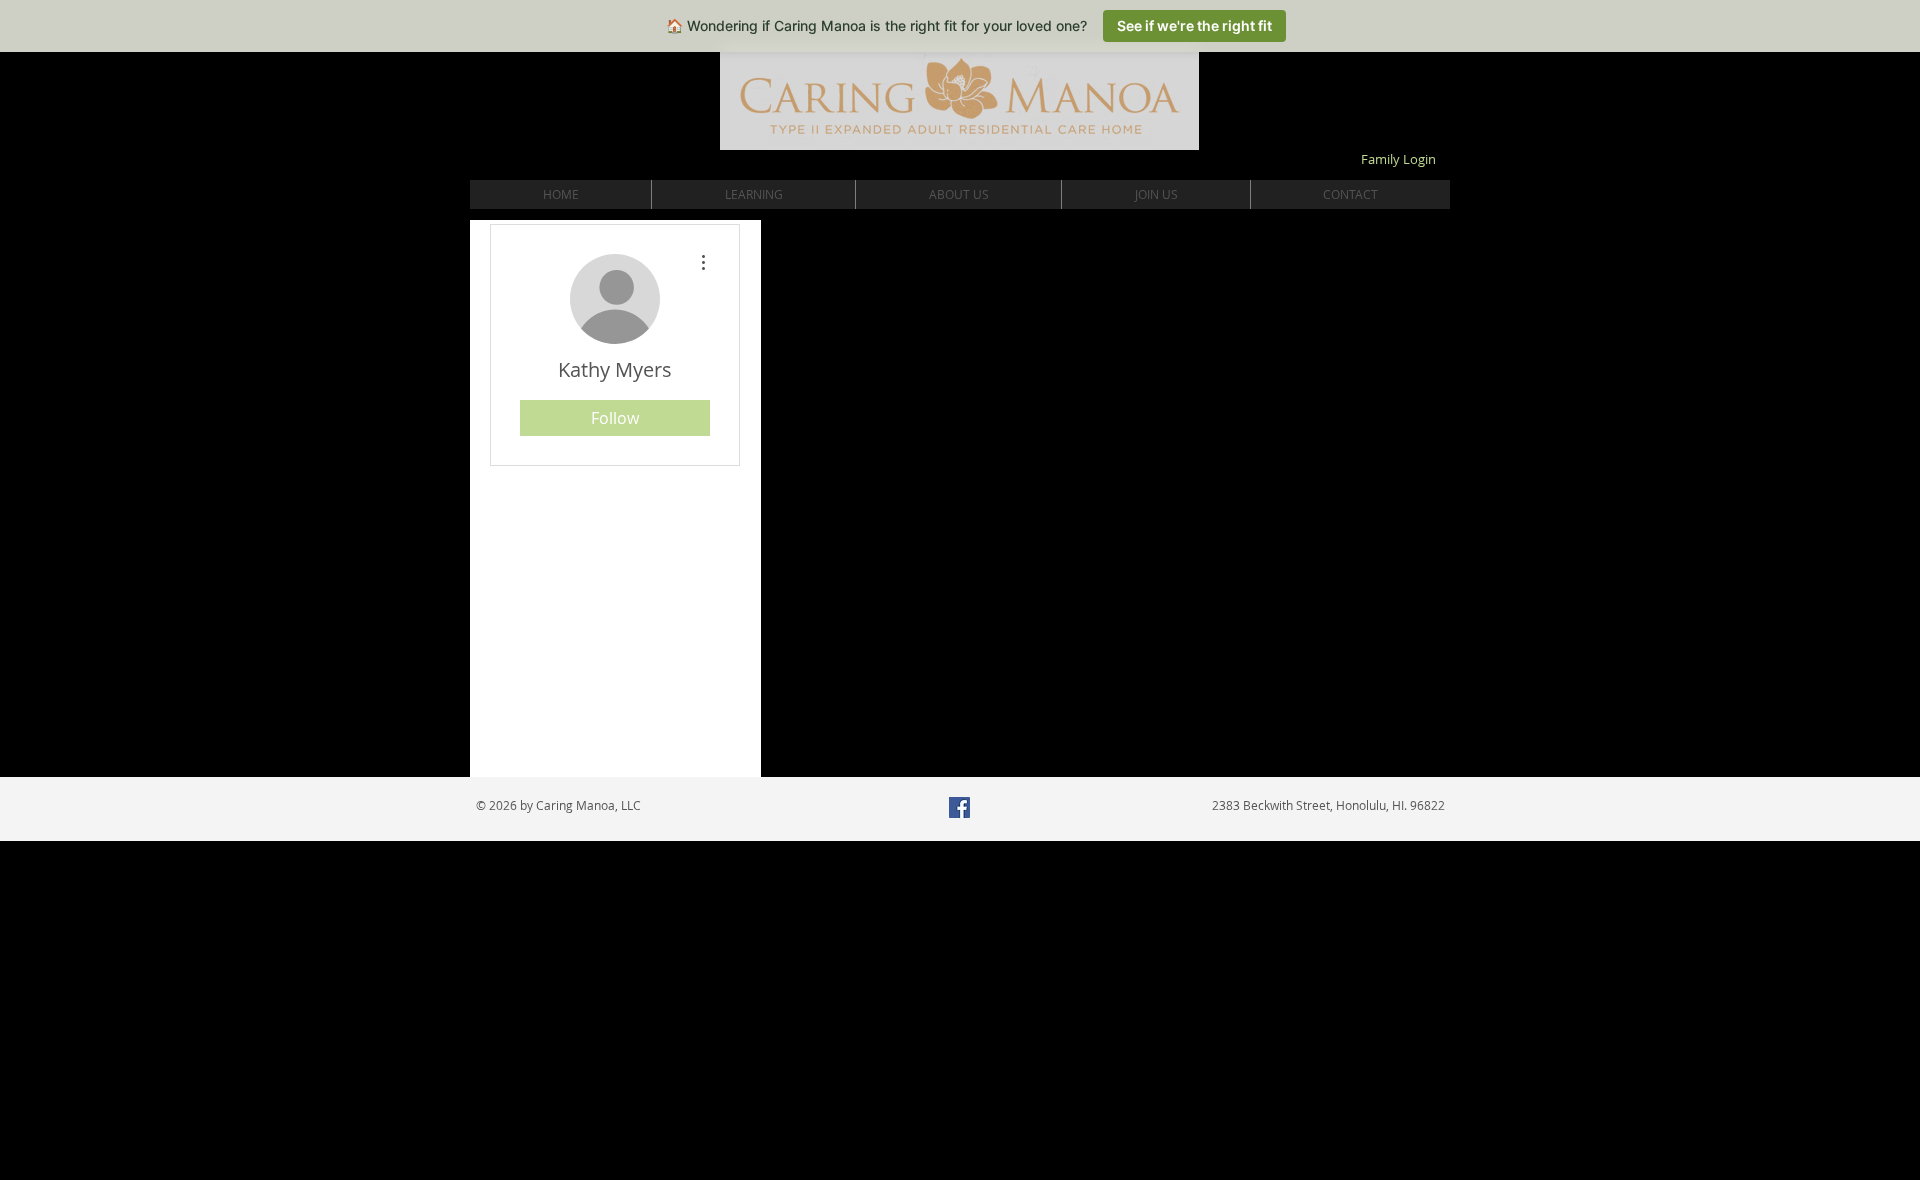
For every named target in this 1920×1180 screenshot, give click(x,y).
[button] (753, 194)
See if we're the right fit (1194, 25)
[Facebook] (959, 807)
